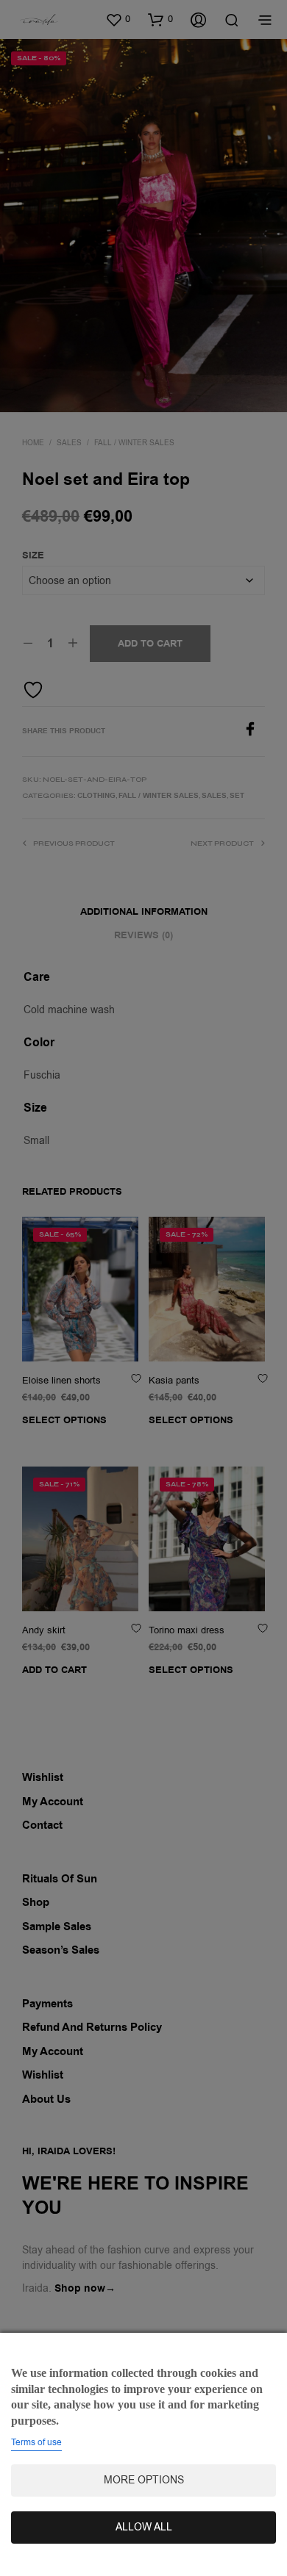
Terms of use (36, 2442)
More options (144, 2480)
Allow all (144, 2527)
